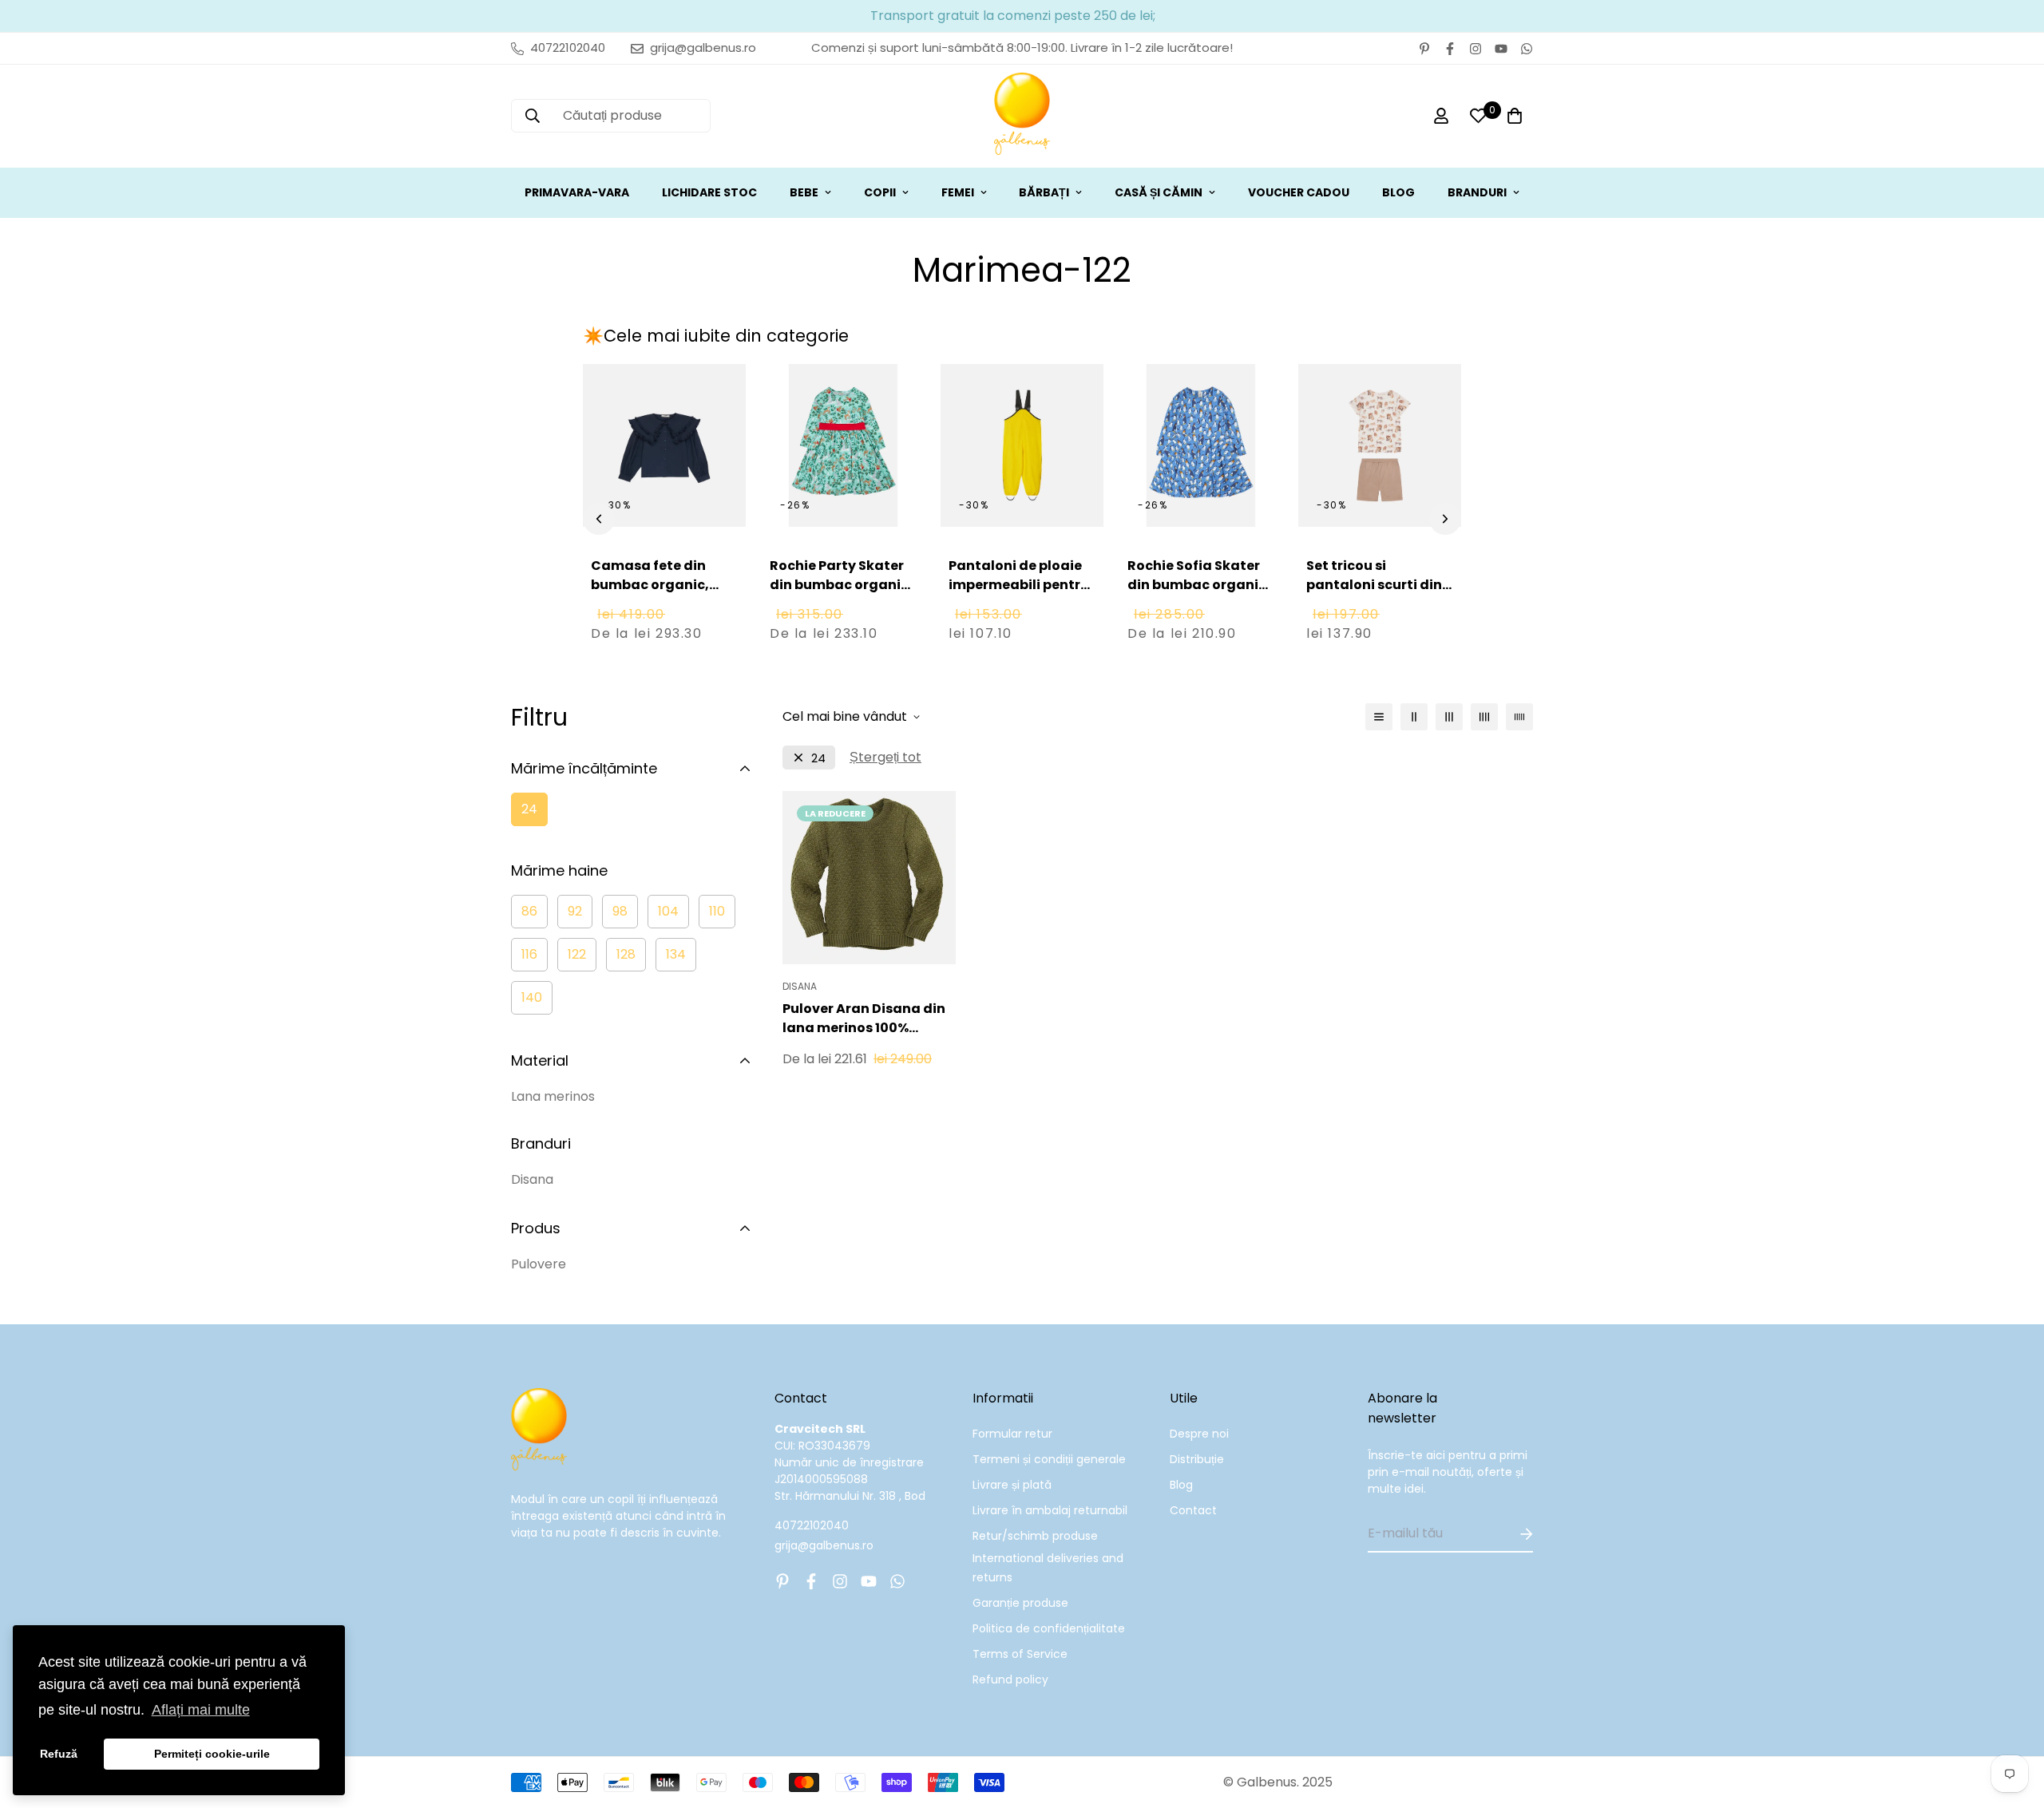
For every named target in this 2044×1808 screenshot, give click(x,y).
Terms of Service (1020, 1654)
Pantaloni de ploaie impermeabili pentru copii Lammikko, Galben (1019, 594)
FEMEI (958, 192)
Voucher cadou (1299, 192)
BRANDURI (1477, 192)
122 (577, 954)
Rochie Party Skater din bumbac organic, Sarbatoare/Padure (841, 585)
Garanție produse (1020, 1603)
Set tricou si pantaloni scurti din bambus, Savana (1374, 585)
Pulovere (539, 1264)
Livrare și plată (1012, 1485)
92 (575, 911)
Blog (1181, 1485)
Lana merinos (553, 1096)
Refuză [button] (59, 1754)
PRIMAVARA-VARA (577, 192)
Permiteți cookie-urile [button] (212, 1754)
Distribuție (1197, 1459)
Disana (532, 1179)
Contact (1193, 1510)
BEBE (804, 192)
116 (529, 954)
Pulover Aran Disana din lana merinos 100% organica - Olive (864, 1019)
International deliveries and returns (1048, 1568)
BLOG (1398, 192)
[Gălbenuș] (1022, 116)
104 (668, 911)
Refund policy (1010, 1679)
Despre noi (1199, 1434)
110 (717, 911)
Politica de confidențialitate (1049, 1628)
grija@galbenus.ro (824, 1545)
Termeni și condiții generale (1049, 1459)
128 (626, 954)
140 (532, 997)
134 (676, 954)
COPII (880, 192)
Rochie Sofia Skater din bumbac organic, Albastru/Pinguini (1199, 585)
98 (620, 911)
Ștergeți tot (885, 757)
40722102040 (812, 1525)
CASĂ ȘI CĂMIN (1159, 192)
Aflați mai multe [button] (201, 1710)
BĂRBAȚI (1044, 192)
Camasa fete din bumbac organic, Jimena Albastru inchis (650, 594)
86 (529, 911)
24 (529, 809)
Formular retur (1012, 1434)
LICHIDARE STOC (709, 192)
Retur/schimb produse (1035, 1536)
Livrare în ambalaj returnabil (1050, 1510)
